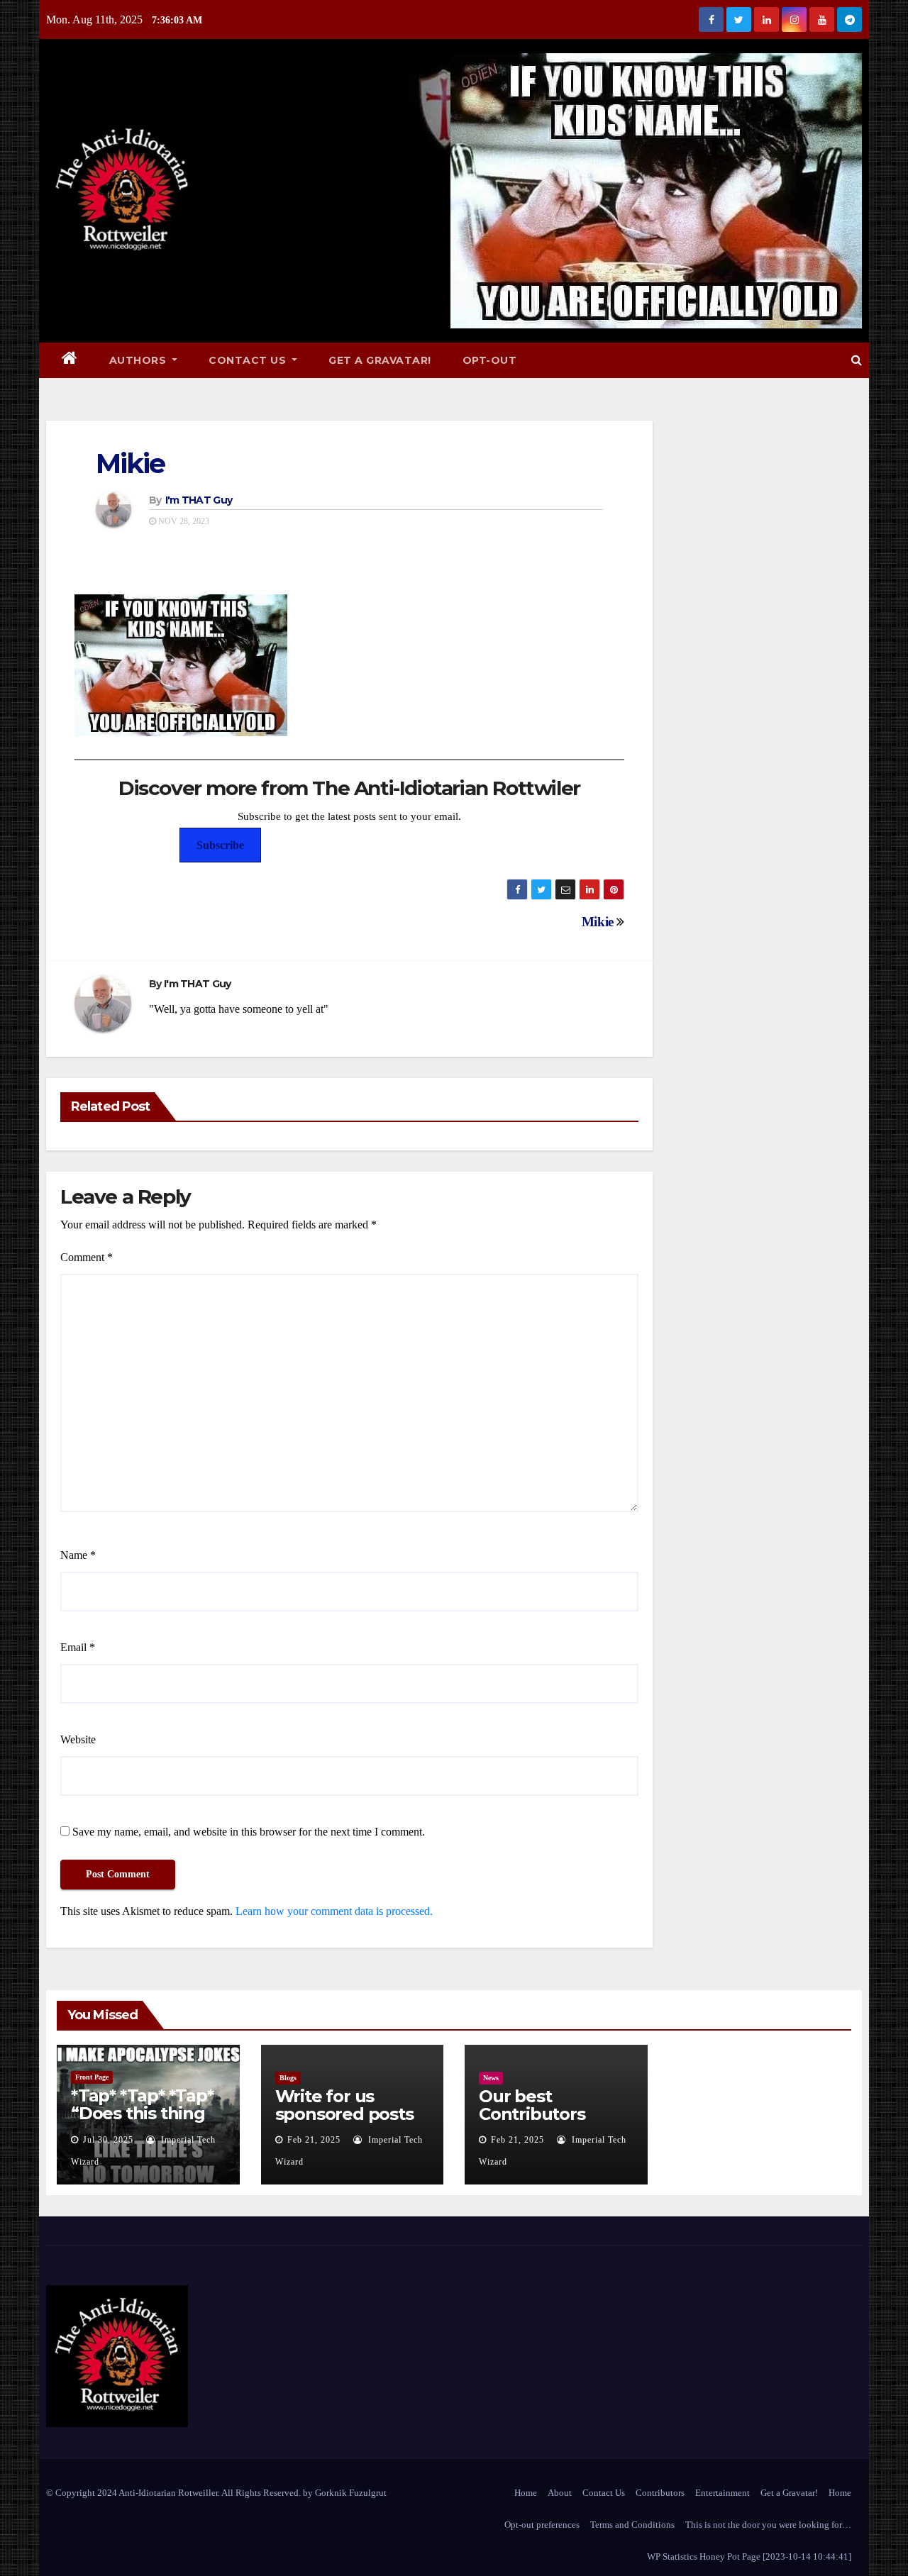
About (560, 2493)
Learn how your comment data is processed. (334, 1911)
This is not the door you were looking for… (768, 2525)
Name (78, 1555)
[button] (857, 360)
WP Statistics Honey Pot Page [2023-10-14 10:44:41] (749, 2556)
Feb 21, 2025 (314, 2140)
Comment (87, 1257)
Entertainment (722, 2493)
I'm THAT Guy (199, 500)
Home (526, 2493)
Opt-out (490, 360)
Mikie (131, 463)
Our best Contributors (532, 2105)
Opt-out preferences (542, 2525)
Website (78, 1739)
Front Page (92, 2077)
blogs (288, 2078)
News (491, 2078)
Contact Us (249, 360)
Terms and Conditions (632, 2525)
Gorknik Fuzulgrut (351, 2493)
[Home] (70, 360)
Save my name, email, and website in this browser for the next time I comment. (249, 1832)
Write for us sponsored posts (344, 2105)
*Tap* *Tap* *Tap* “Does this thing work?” (142, 2113)
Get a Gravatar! (380, 360)
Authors (139, 360)
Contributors (660, 2493)
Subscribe (220, 845)
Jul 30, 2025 (108, 2140)
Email (78, 1647)
